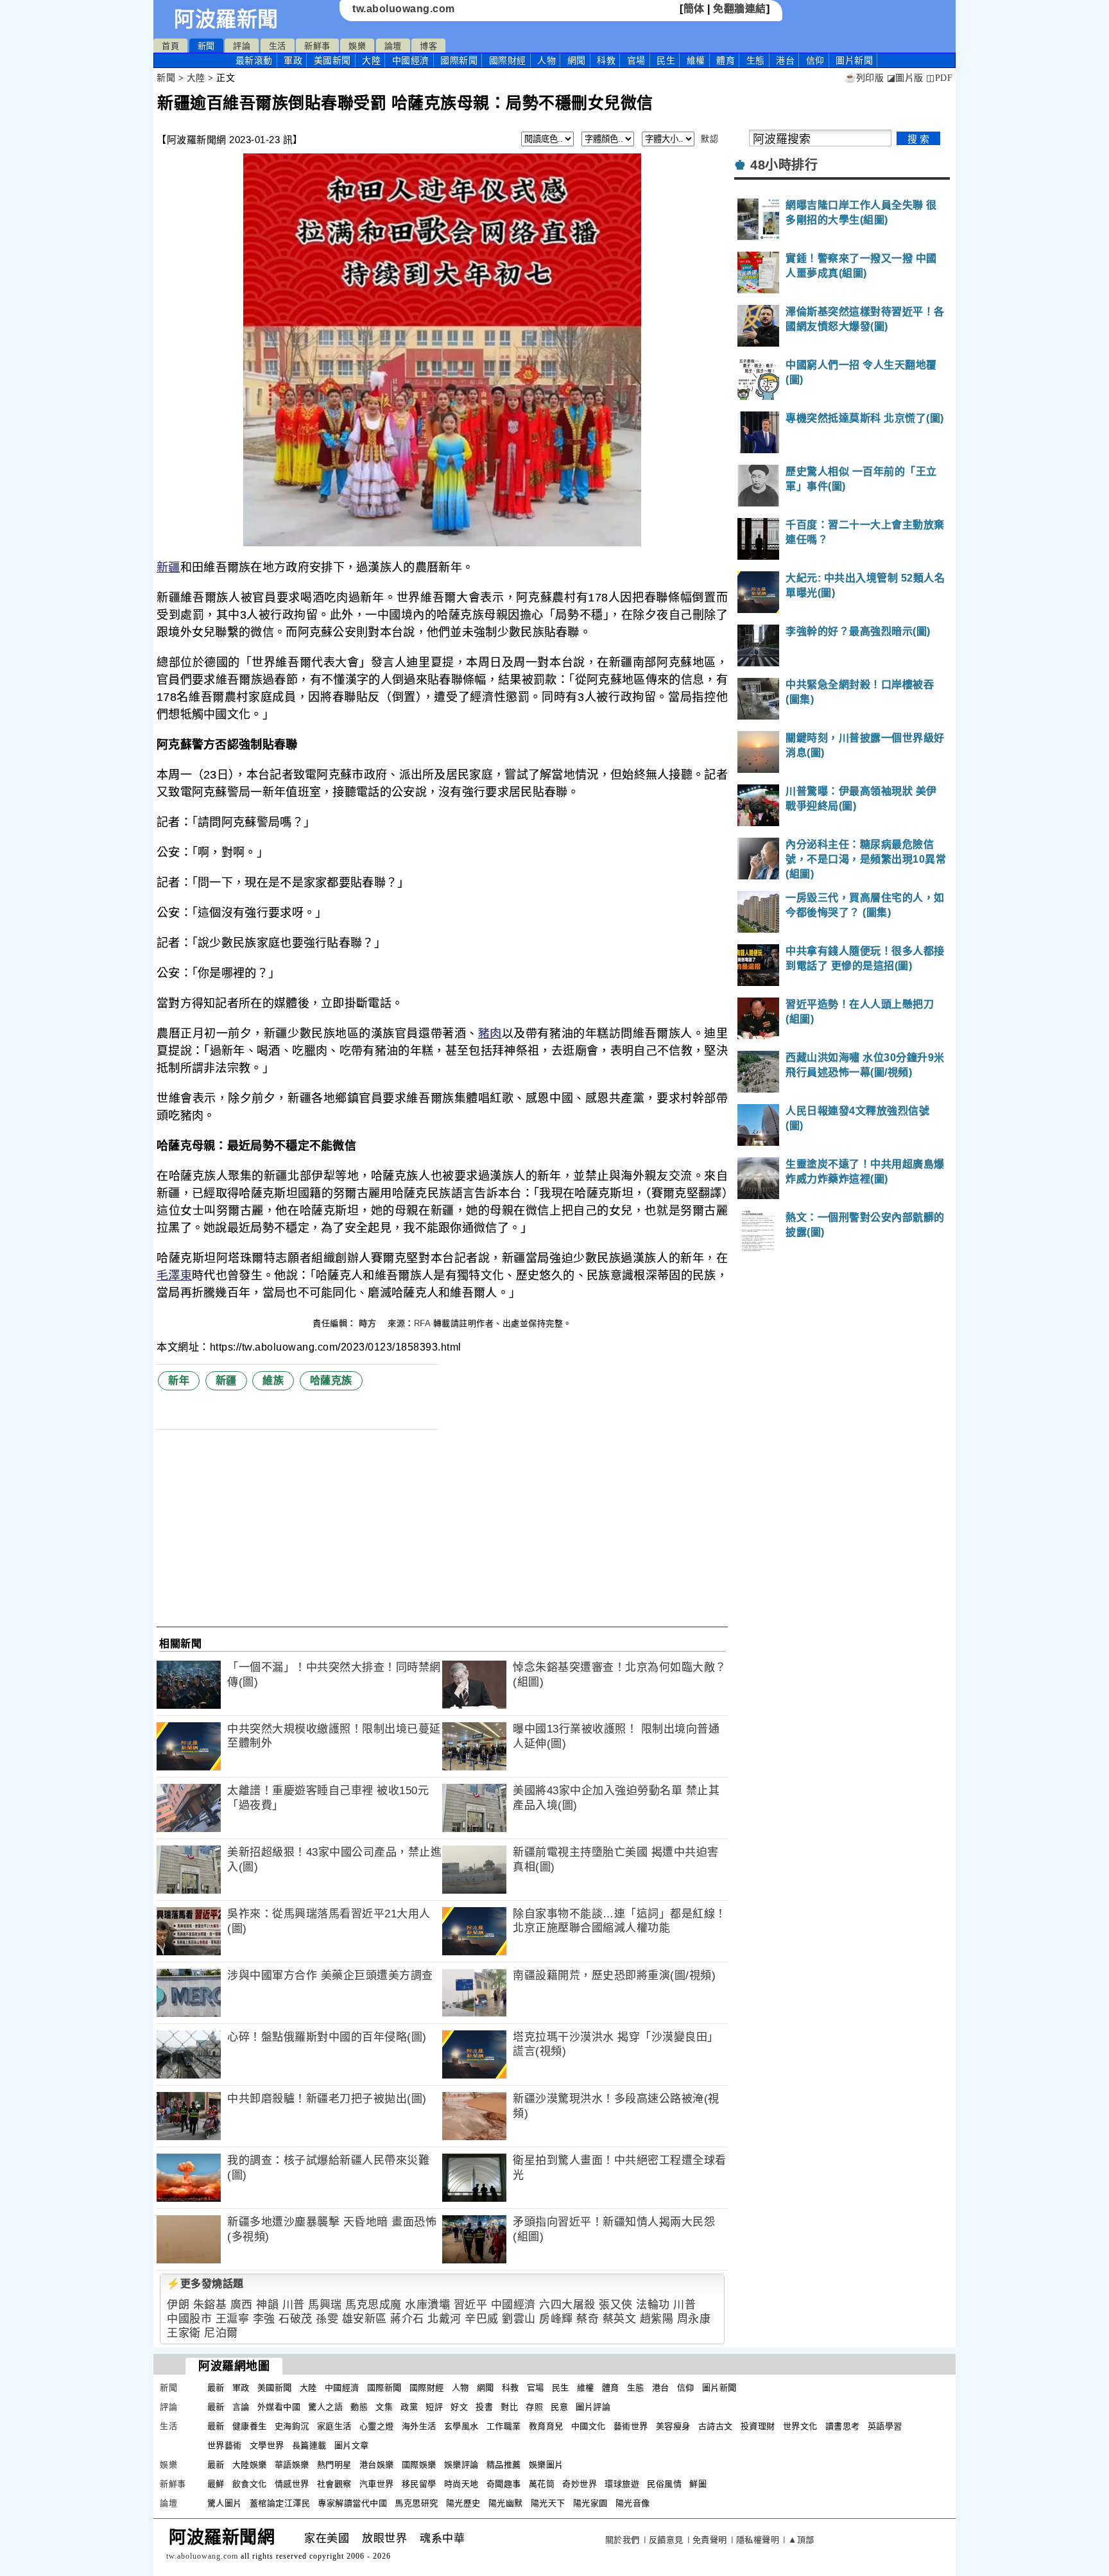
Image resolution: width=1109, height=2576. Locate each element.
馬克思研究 (417, 2503)
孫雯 (327, 2319)
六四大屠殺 (567, 2305)
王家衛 (184, 2333)
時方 (369, 1323)
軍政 (293, 60)
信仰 (815, 60)
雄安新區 (365, 2319)
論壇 (393, 46)
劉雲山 (519, 2319)
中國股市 (189, 2319)
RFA (422, 1323)
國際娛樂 (419, 2465)
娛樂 (357, 46)
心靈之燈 (377, 2426)
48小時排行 (784, 165)
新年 (179, 1380)
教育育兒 (546, 2426)
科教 (606, 60)
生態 (756, 60)
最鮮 (216, 2484)
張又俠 (616, 2305)
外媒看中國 (279, 2407)
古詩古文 (716, 2426)
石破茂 (296, 2319)
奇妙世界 (580, 2484)
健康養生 (250, 2426)
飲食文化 (250, 2484)
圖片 (854, 60)
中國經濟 (411, 60)
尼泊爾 (221, 2333)
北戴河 (444, 2319)
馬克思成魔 (374, 2305)
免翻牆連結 (740, 9)
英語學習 (885, 2426)
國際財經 (508, 60)
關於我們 (623, 2540)
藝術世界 (631, 2426)
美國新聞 (332, 60)
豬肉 (490, 1033)
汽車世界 (377, 2484)
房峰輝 (556, 2319)
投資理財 (758, 2426)
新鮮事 (317, 46)
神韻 (267, 2305)
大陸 (371, 60)
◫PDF (939, 78)
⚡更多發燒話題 (205, 2284)
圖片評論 (593, 2407)
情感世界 (292, 2484)
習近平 (471, 2305)
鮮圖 (698, 2484)
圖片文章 (352, 2445)
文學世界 (267, 2445)
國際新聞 (459, 60)
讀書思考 (843, 2426)
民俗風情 (664, 2484)
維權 (696, 60)
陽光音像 (633, 2503)
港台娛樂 (377, 2465)
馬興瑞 (325, 2305)
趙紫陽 (657, 2319)
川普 (294, 2305)
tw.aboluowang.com (404, 9)
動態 (359, 2407)
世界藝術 (225, 2445)
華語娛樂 (292, 2465)
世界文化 (800, 2426)
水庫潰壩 (427, 2305)
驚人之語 (325, 2407)
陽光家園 (590, 2503)
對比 (509, 2407)
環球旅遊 (622, 2484)
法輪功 (653, 2305)
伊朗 (178, 2305)
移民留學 (419, 2484)
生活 (278, 46)
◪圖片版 (905, 78)
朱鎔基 (210, 2305)
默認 (709, 139)
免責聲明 (710, 2540)
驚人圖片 (225, 2503)
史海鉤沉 (292, 2426)
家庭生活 (334, 2426)
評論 (242, 46)
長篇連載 (309, 2445)
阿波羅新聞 (226, 19)
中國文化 (589, 2426)
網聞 (577, 60)
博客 (428, 46)
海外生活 (419, 2426)
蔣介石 (407, 2319)
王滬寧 (233, 2319)
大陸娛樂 (250, 2465)
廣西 (242, 2305)
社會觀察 (334, 2484)
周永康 (694, 2319)
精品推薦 (504, 2465)
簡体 (694, 9)
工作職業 (504, 2426)
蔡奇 (588, 2319)
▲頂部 (801, 2540)
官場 (636, 60)
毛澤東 (174, 1275)
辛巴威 (482, 2319)
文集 (384, 2407)
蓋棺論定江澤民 (280, 2503)
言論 (241, 2407)
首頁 (170, 46)
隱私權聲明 (758, 2540)
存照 (534, 2407)
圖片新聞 (719, 2388)
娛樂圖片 (546, 2465)
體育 (726, 60)
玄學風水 (461, 2426)
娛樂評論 (461, 2465)
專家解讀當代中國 (352, 2503)
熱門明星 (334, 2465)
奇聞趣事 (504, 2484)
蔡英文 (620, 2319)
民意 (559, 2407)
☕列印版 (864, 78)
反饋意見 (666, 2540)
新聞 (206, 46)
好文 (459, 2407)
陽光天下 (548, 2503)
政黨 (409, 2407)
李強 (264, 2319)
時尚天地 (461, 2484)
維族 (273, 1380)
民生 (666, 60)
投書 (484, 2407)
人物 (546, 60)
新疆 (168, 567)
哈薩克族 (331, 1380)
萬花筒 (542, 2484)
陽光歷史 (463, 2503)
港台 (785, 60)
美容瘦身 (673, 2426)
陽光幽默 (506, 2503)
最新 (254, 60)
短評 (434, 2407)
